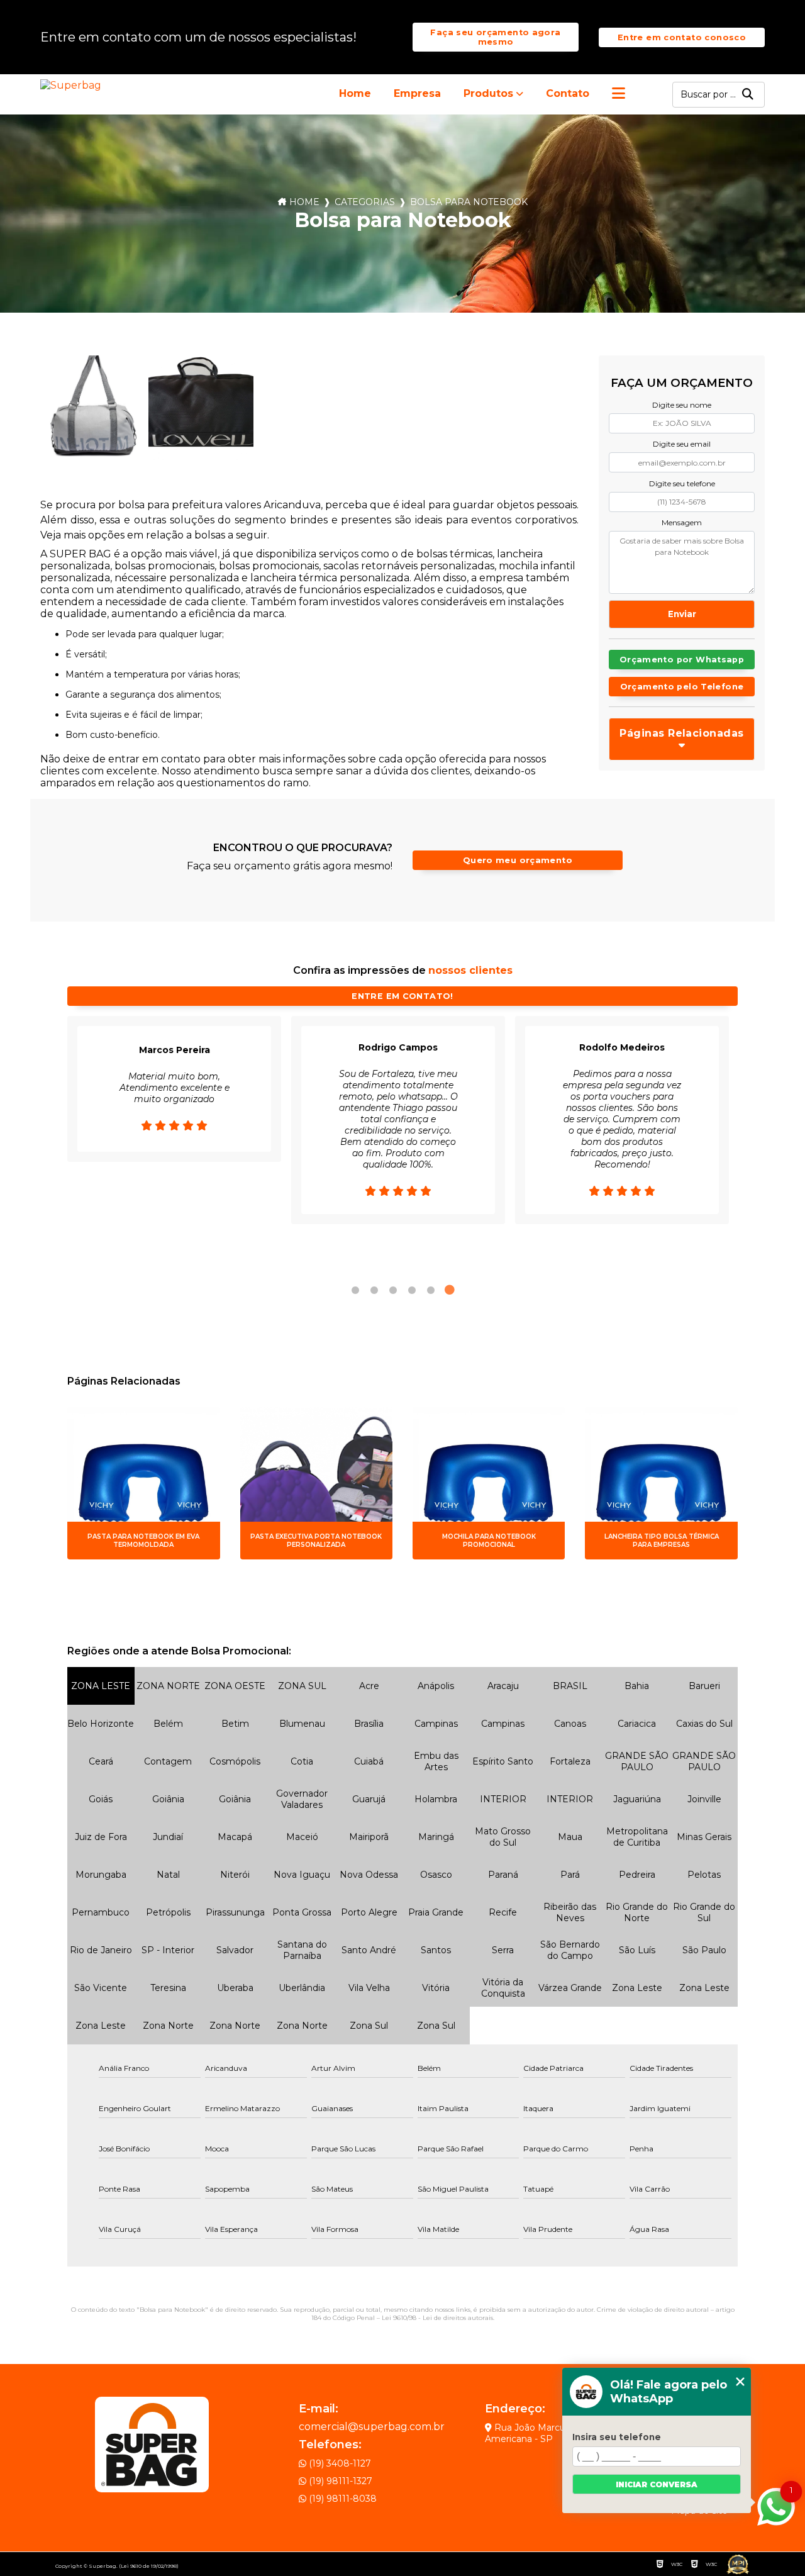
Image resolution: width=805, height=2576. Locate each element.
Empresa (417, 93)
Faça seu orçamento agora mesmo (495, 37)
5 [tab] (431, 1290)
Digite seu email (682, 444)
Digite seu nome (682, 405)
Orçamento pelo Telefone (682, 687)
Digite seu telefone (682, 483)
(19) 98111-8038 (341, 2499)
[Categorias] (619, 94)
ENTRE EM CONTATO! (402, 996)
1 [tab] (355, 1290)
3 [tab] (393, 1290)
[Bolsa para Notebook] (92, 408)
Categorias (365, 202)
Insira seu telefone (617, 2437)
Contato (568, 93)
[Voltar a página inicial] (73, 85)
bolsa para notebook (469, 202)
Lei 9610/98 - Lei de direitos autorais (437, 2318)
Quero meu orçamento (518, 860)
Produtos (488, 93)
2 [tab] (374, 1290)
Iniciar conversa (657, 2484)
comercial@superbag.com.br (372, 2427)
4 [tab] (412, 1290)
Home (355, 93)
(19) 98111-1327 (339, 2481)
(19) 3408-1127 (339, 2463)
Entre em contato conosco (682, 37)
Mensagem (682, 522)
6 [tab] (450, 1290)
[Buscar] (748, 95)
